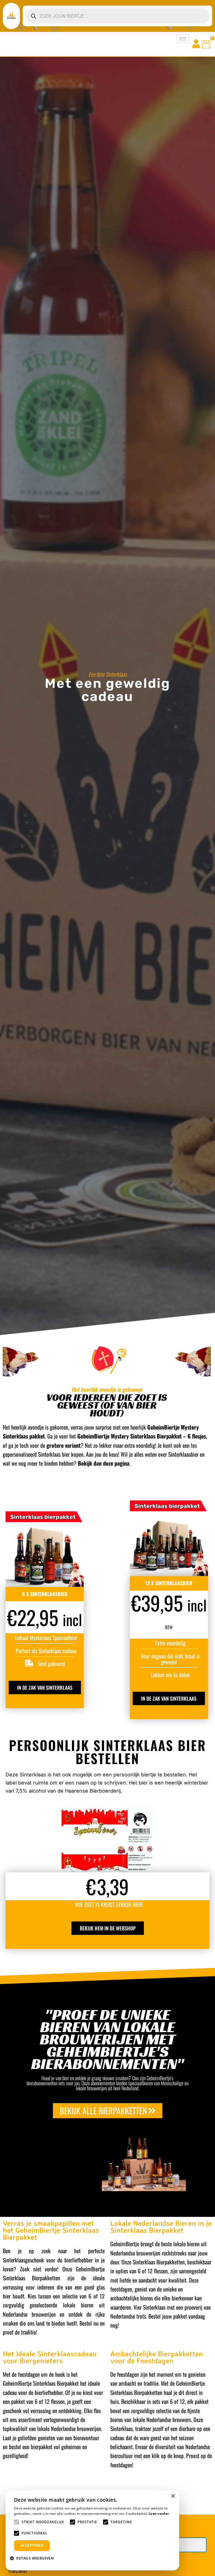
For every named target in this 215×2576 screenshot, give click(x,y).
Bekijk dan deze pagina (104, 1463)
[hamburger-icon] (183, 39)
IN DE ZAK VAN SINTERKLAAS (45, 1688)
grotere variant (64, 1445)
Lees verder (159, 2514)
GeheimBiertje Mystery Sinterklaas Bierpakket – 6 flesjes (141, 1436)
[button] (34, 2558)
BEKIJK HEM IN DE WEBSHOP (108, 1928)
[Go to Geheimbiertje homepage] (11, 16)
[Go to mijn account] (196, 44)
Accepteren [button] (32, 2545)
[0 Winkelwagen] (206, 44)
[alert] (92, 2530)
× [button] (173, 2496)
